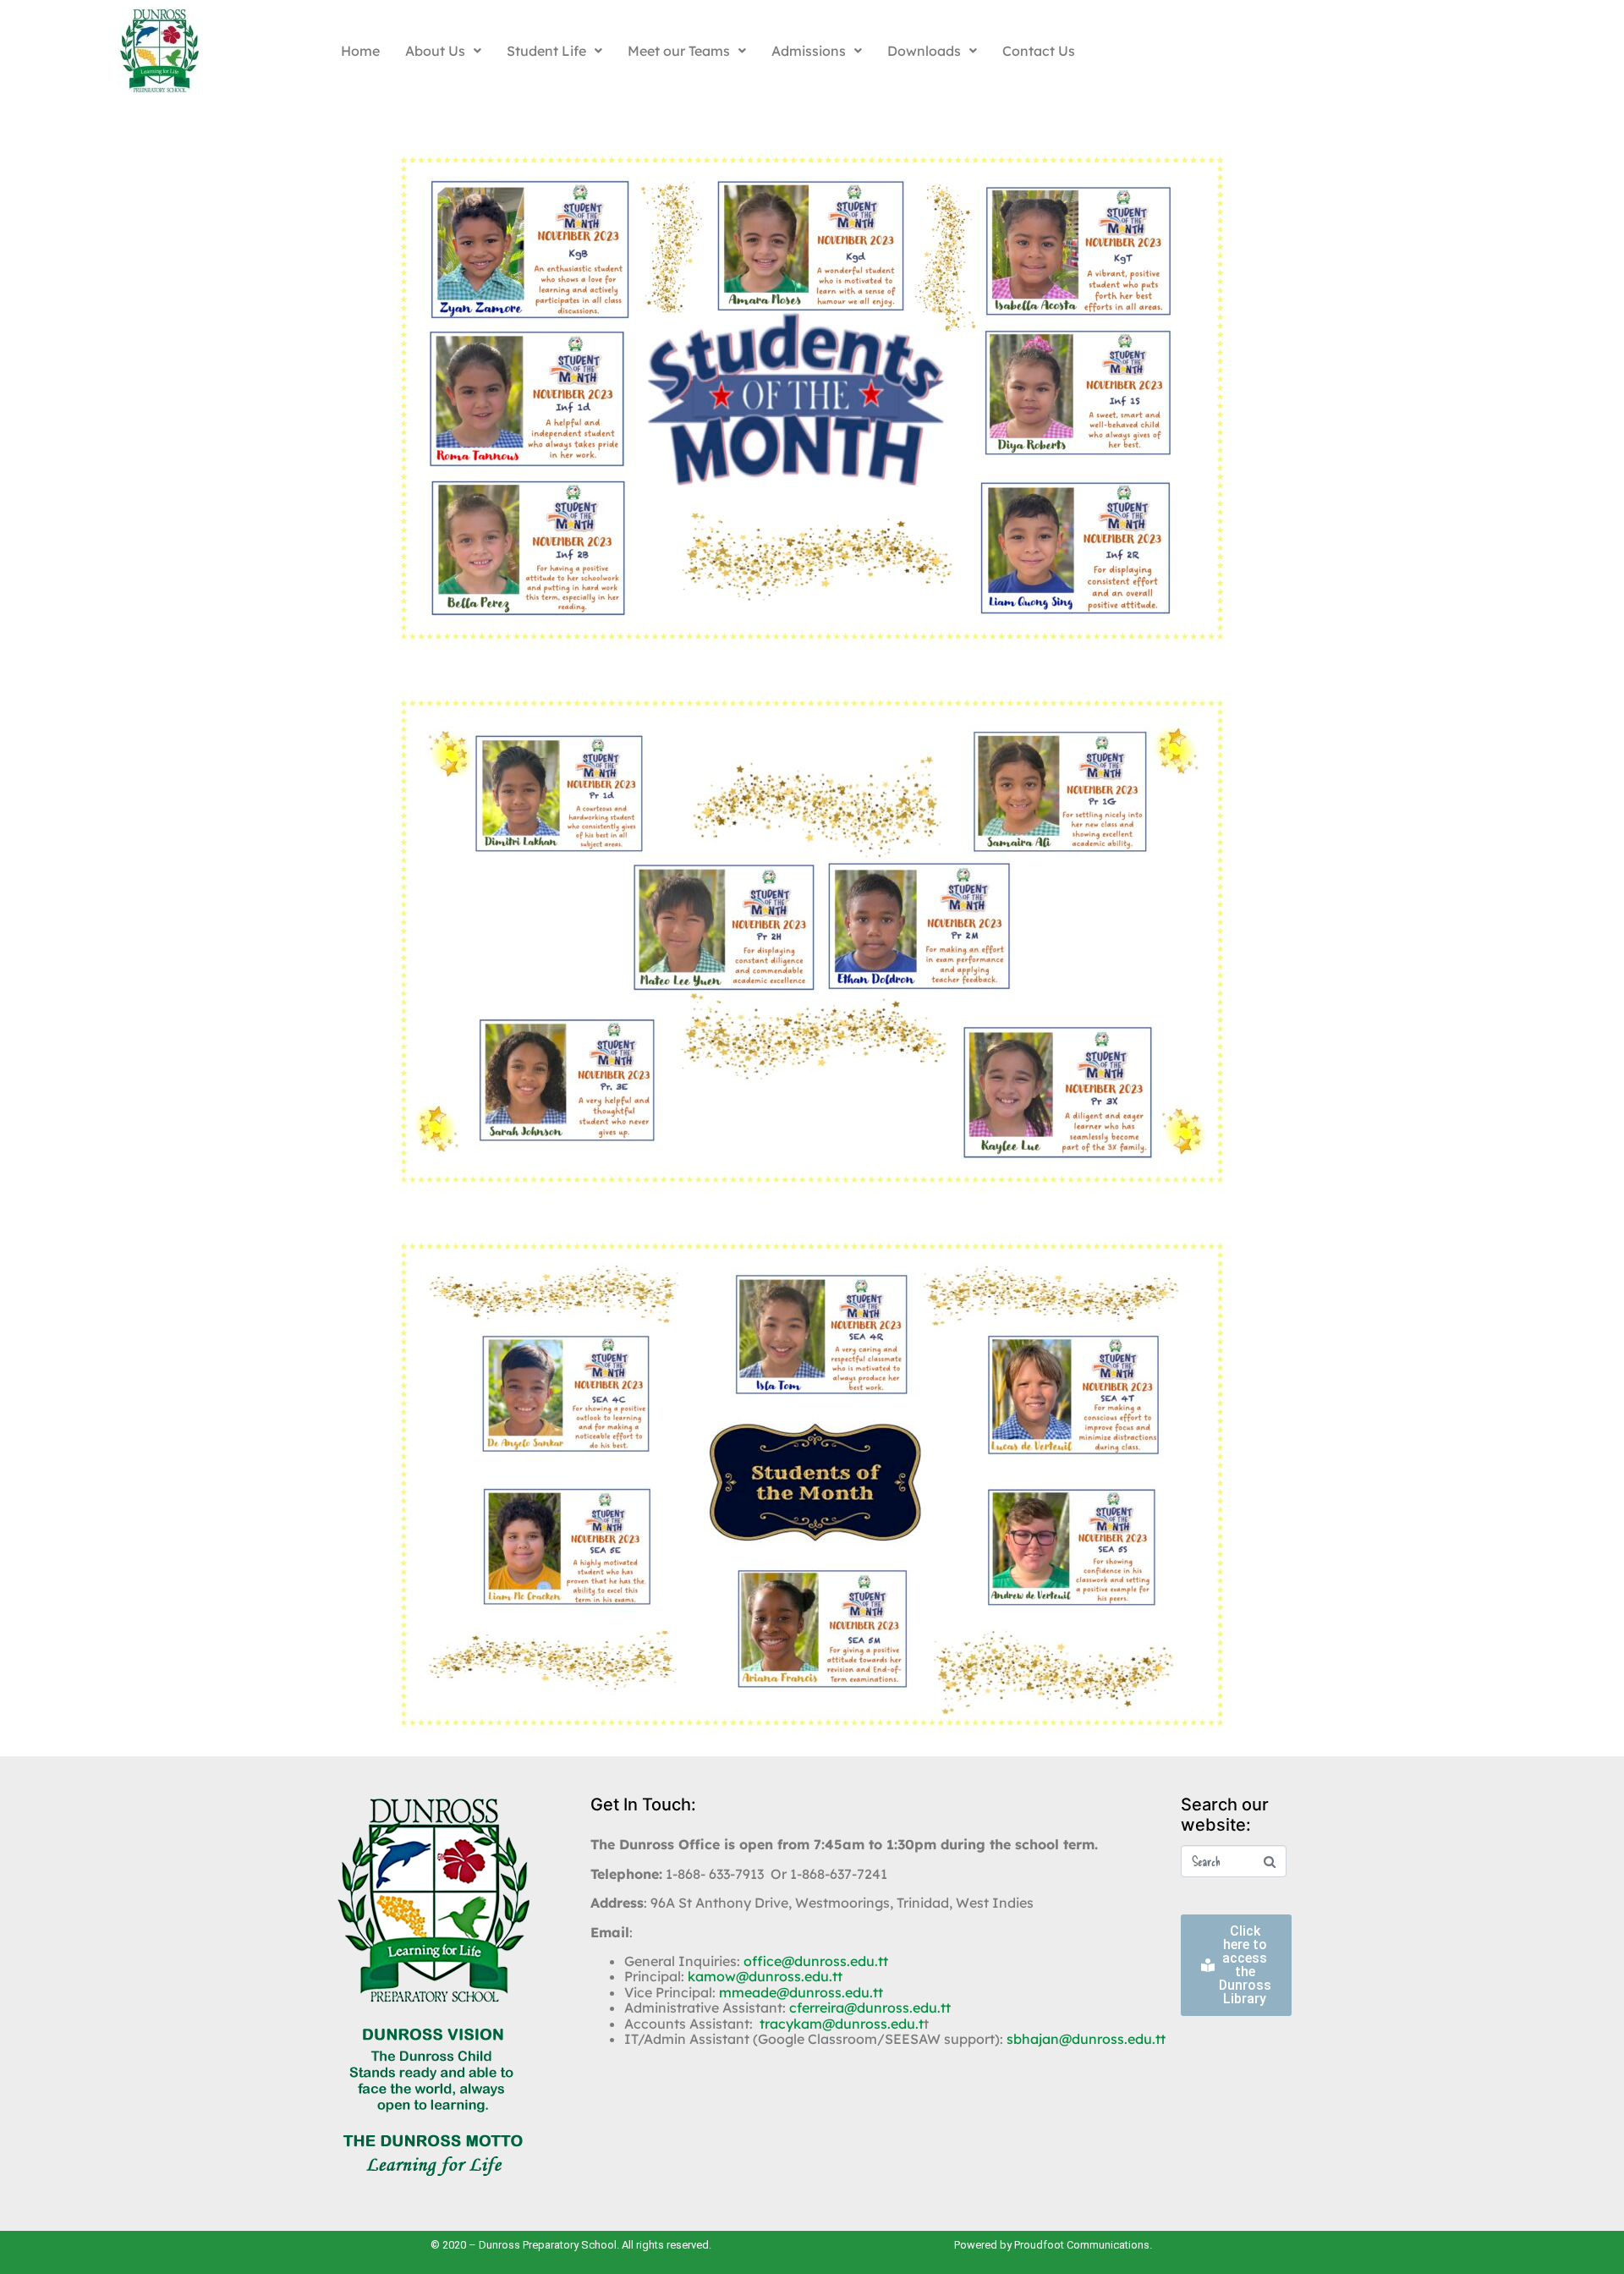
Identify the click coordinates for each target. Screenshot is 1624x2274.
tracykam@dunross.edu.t (842, 2024)
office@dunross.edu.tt (816, 1961)
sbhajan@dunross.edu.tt (1086, 2039)
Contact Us (1039, 51)
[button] (443, 51)
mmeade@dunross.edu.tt (801, 1992)
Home (360, 51)
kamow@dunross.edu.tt (765, 1976)
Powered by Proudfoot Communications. (1053, 2245)
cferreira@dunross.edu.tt (870, 2008)
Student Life (546, 51)
